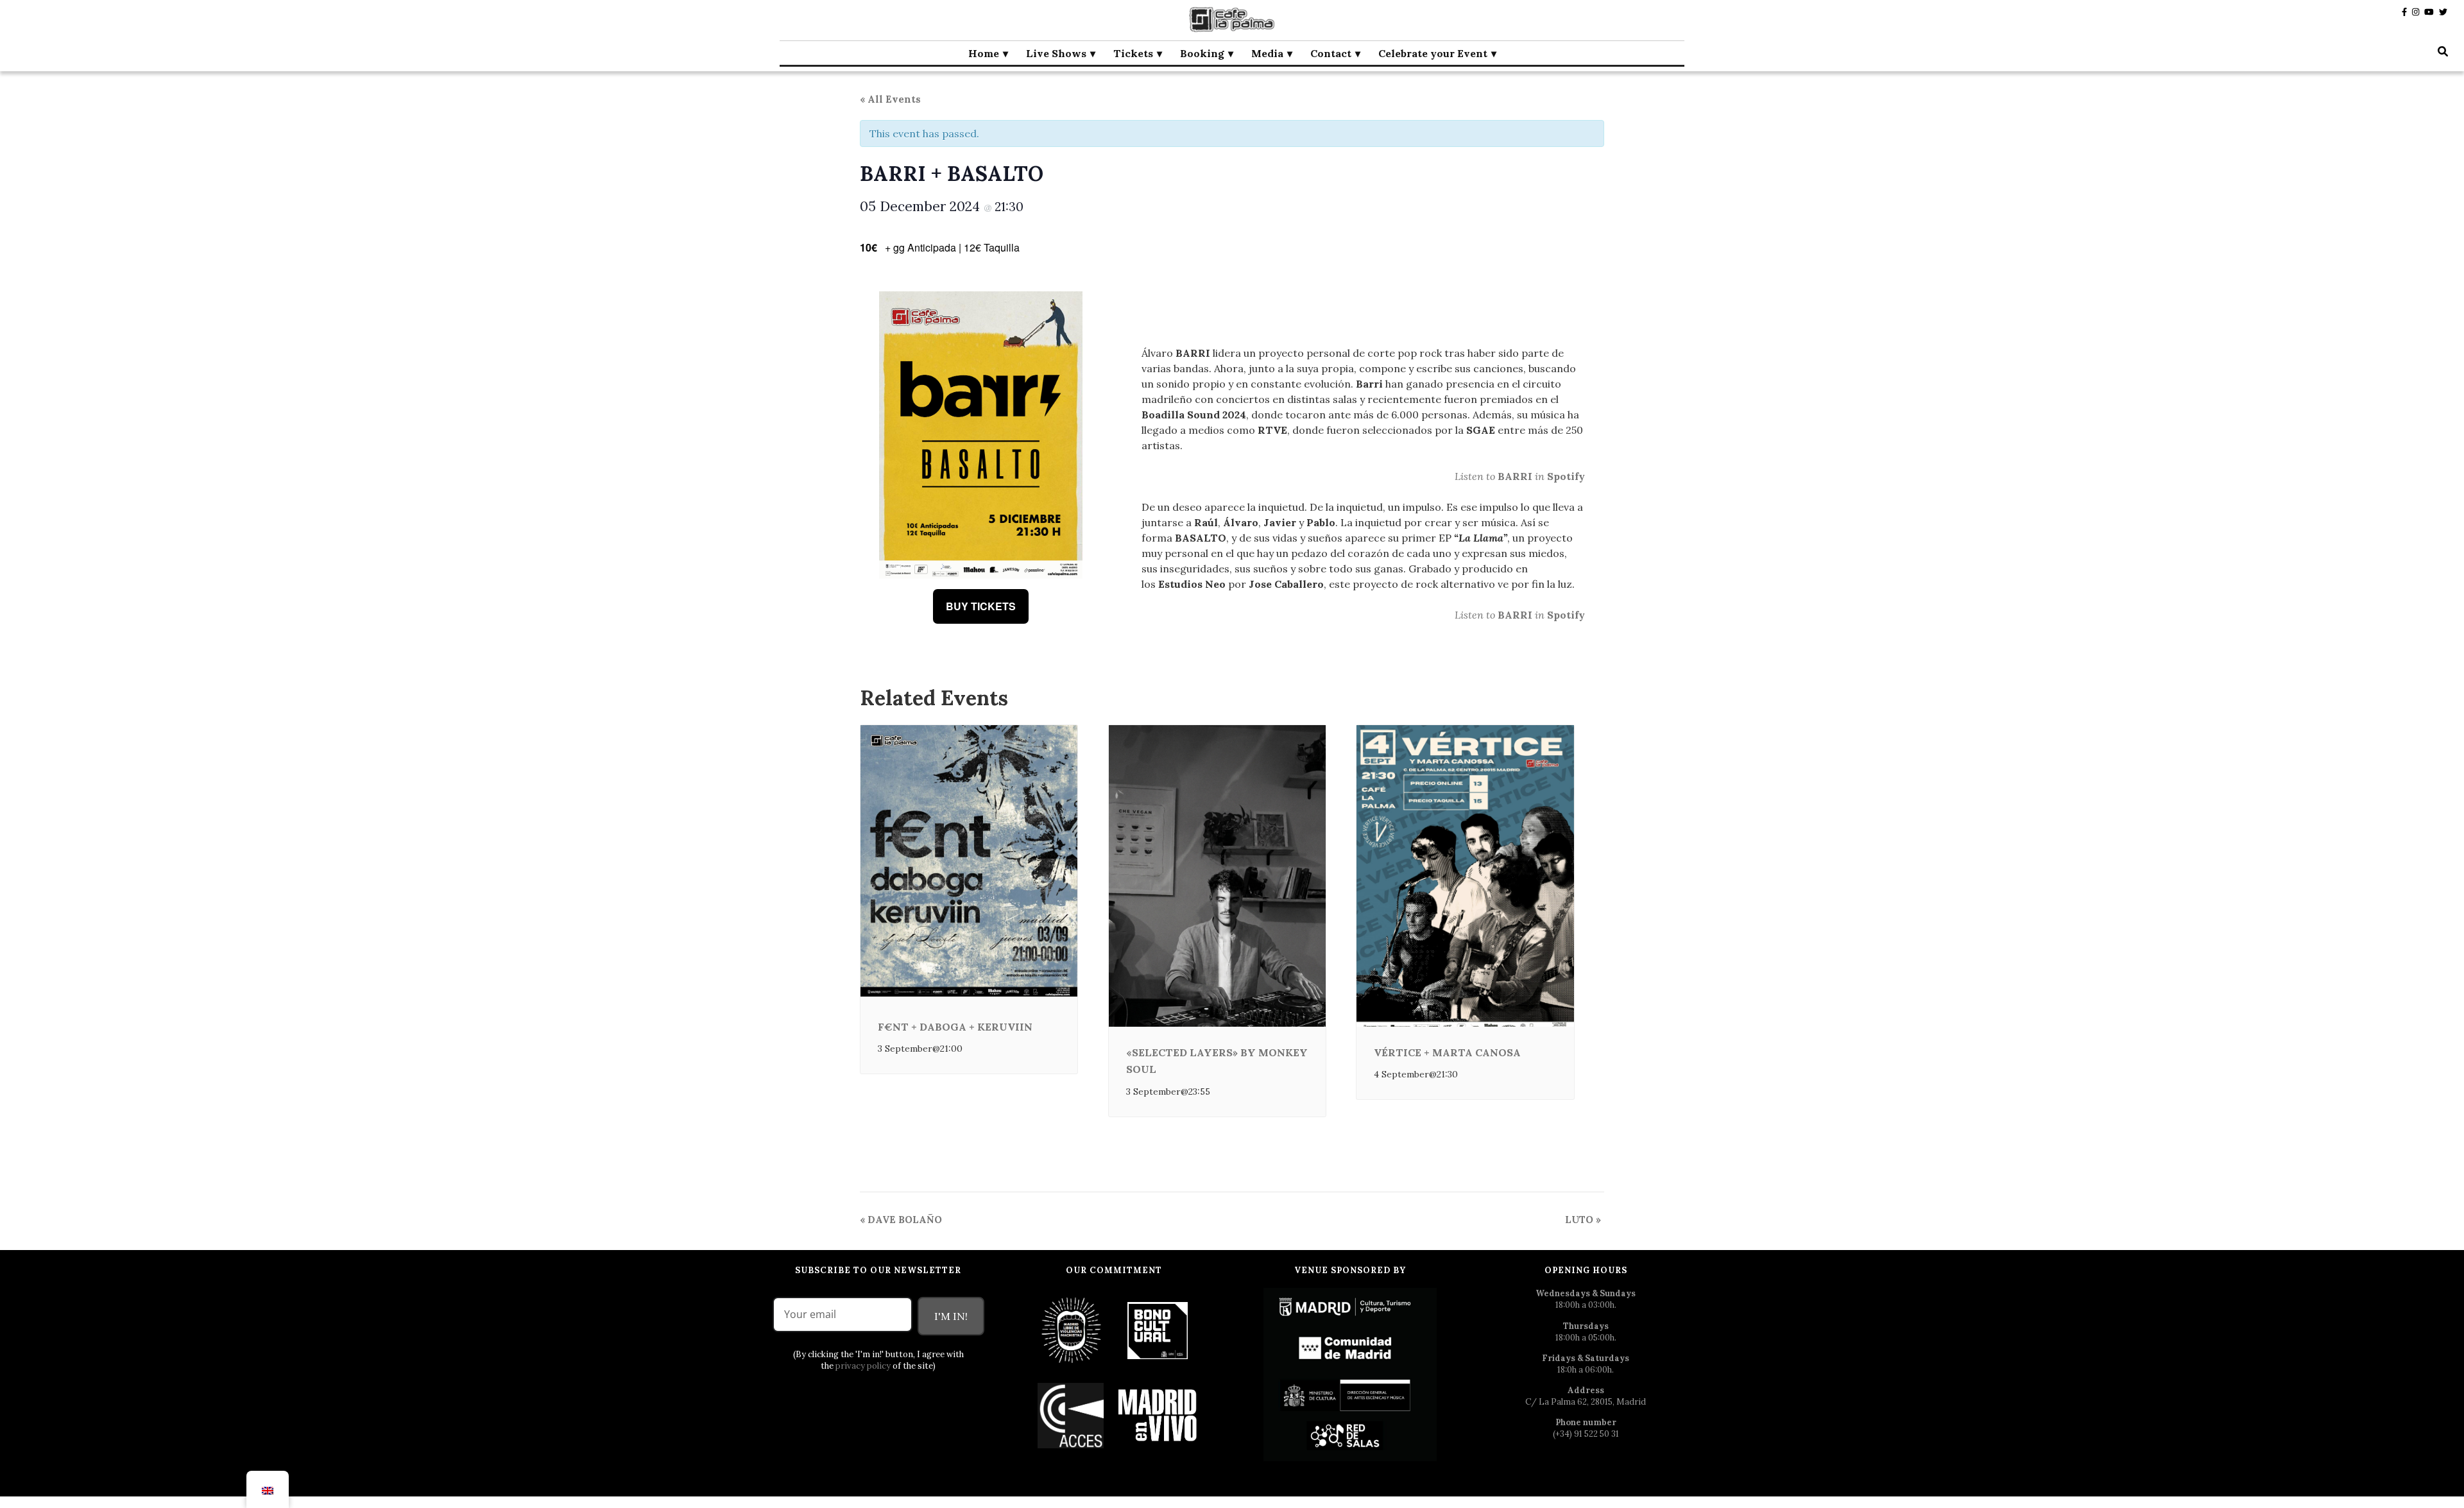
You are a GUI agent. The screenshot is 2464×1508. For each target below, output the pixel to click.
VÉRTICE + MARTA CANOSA (1447, 1052)
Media (1267, 53)
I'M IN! (951, 1316)
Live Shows (1056, 53)
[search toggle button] (2443, 51)
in (1541, 476)
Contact (1331, 53)
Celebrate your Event (1433, 53)
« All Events (890, 99)
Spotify (1566, 476)
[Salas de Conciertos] (1071, 1415)
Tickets (1133, 53)
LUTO (1583, 1220)
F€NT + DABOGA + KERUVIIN (955, 1027)
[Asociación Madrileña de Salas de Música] (1158, 1415)
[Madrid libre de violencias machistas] (1071, 1330)
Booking (1202, 53)
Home (984, 53)
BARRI (1516, 476)
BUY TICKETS (981, 606)
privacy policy (863, 1366)
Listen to (1476, 476)
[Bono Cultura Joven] (1158, 1330)
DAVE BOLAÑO (901, 1220)
